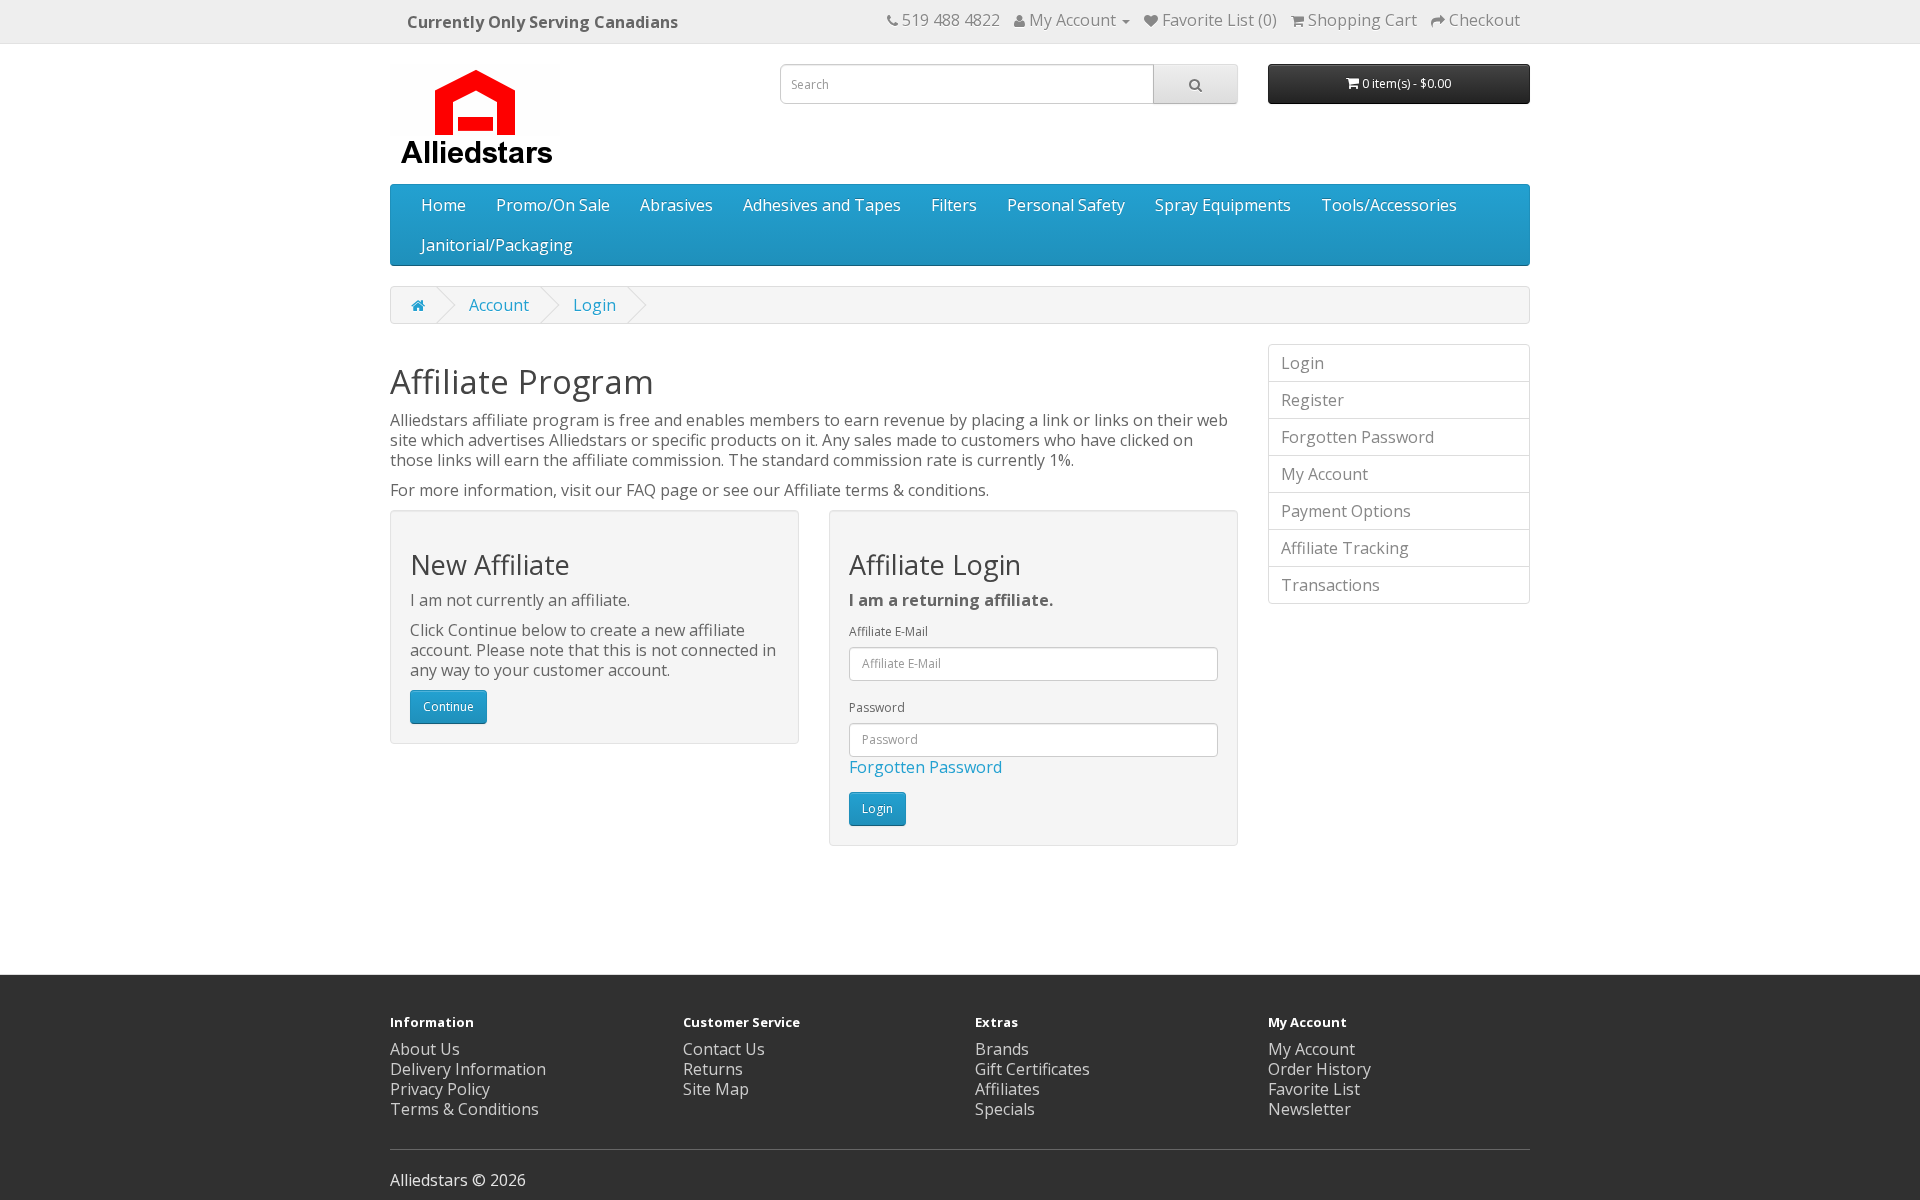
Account (499, 305)
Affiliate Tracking (1345, 548)
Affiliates (1007, 1089)
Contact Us (724, 1049)
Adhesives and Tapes (822, 205)
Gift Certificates (1032, 1069)
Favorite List (1314, 1089)
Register (1312, 400)
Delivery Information (468, 1069)
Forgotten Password (925, 767)
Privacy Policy (440, 1089)
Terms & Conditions (464, 1109)
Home (443, 205)
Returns (713, 1069)
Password (877, 707)
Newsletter (1309, 1109)
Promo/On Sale (553, 205)
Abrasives (676, 205)
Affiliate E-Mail (888, 631)
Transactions (1330, 585)
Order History (1319, 1069)
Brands (1002, 1049)
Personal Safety (1066, 205)
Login (594, 305)
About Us (425, 1049)
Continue (448, 706)
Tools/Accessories (1389, 205)
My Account (1324, 474)
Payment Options (1346, 511)
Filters (954, 205)
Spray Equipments (1223, 205)
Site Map (716, 1089)
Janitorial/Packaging (497, 245)
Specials (1005, 1109)
